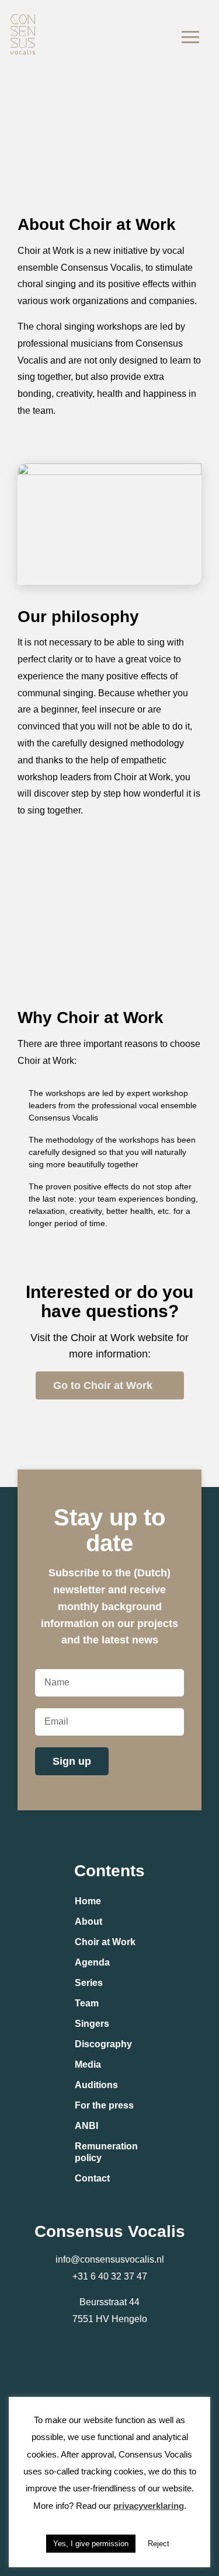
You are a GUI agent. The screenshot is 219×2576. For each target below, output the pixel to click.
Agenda (92, 1962)
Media (88, 2064)
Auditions (96, 2085)
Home (88, 1901)
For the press (104, 2105)
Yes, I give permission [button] (91, 2544)
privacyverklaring (149, 2506)
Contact (92, 2178)
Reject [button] (159, 2544)
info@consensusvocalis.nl (110, 2259)
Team (87, 2003)
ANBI (86, 2126)
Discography (103, 2044)
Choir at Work (105, 1942)
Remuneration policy (106, 2152)
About (88, 1921)
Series (89, 1983)
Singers (92, 2024)
